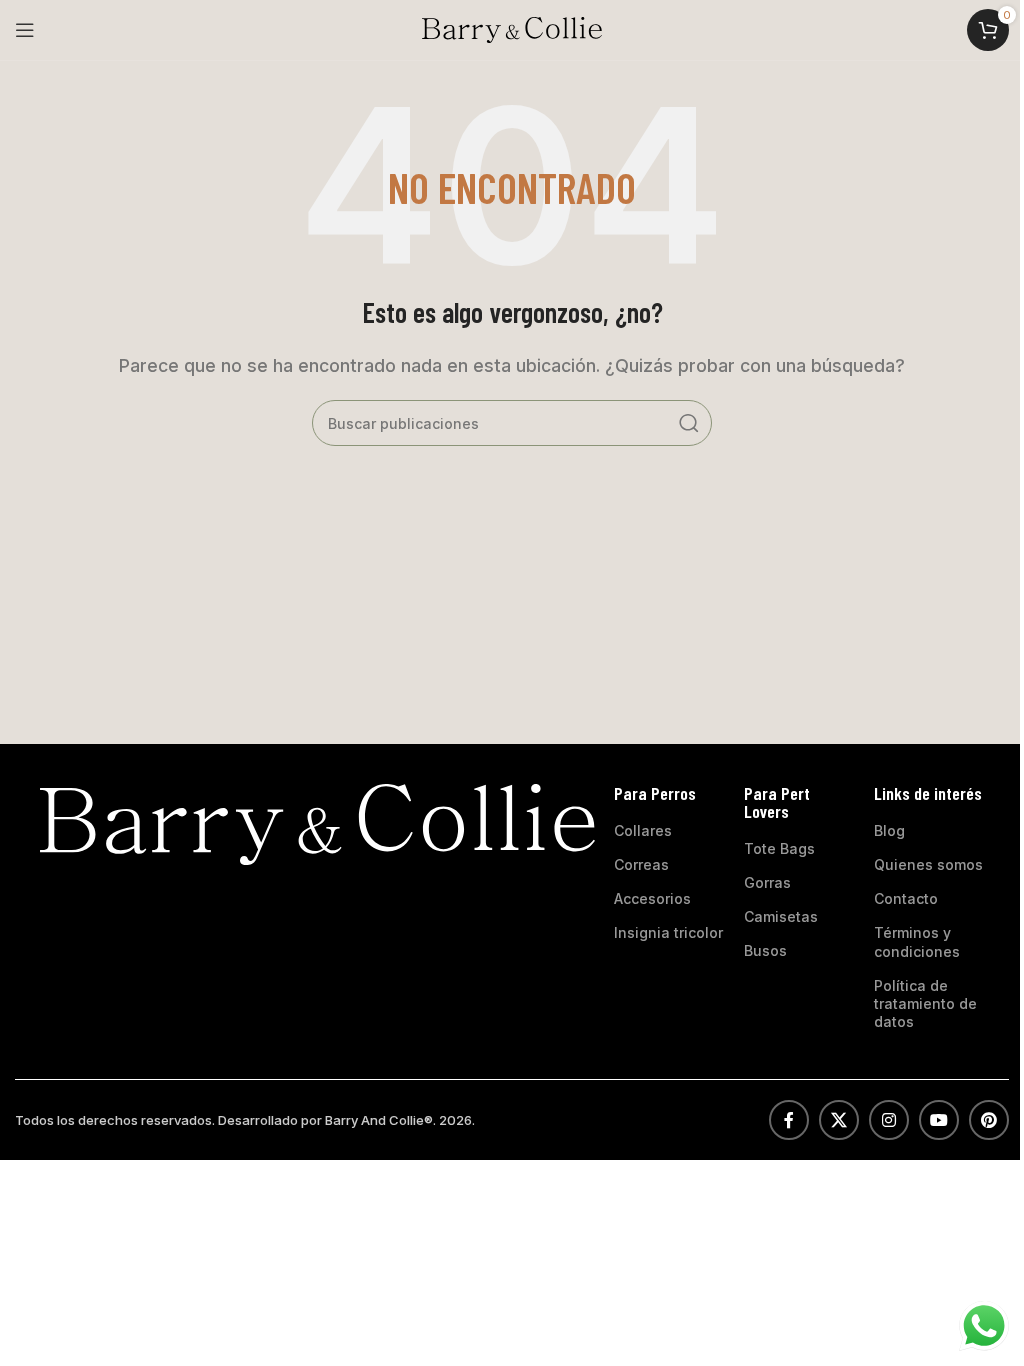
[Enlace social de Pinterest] (989, 1120)
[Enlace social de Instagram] (889, 1120)
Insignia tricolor (668, 932)
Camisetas (781, 916)
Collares (643, 830)
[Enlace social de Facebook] (789, 1120)
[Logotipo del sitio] (512, 28)
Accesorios (652, 898)
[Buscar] (689, 423)
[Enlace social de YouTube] (939, 1120)
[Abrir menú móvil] (25, 30)
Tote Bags (779, 848)
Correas (641, 864)
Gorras (767, 882)
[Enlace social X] (839, 1120)
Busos (765, 950)
